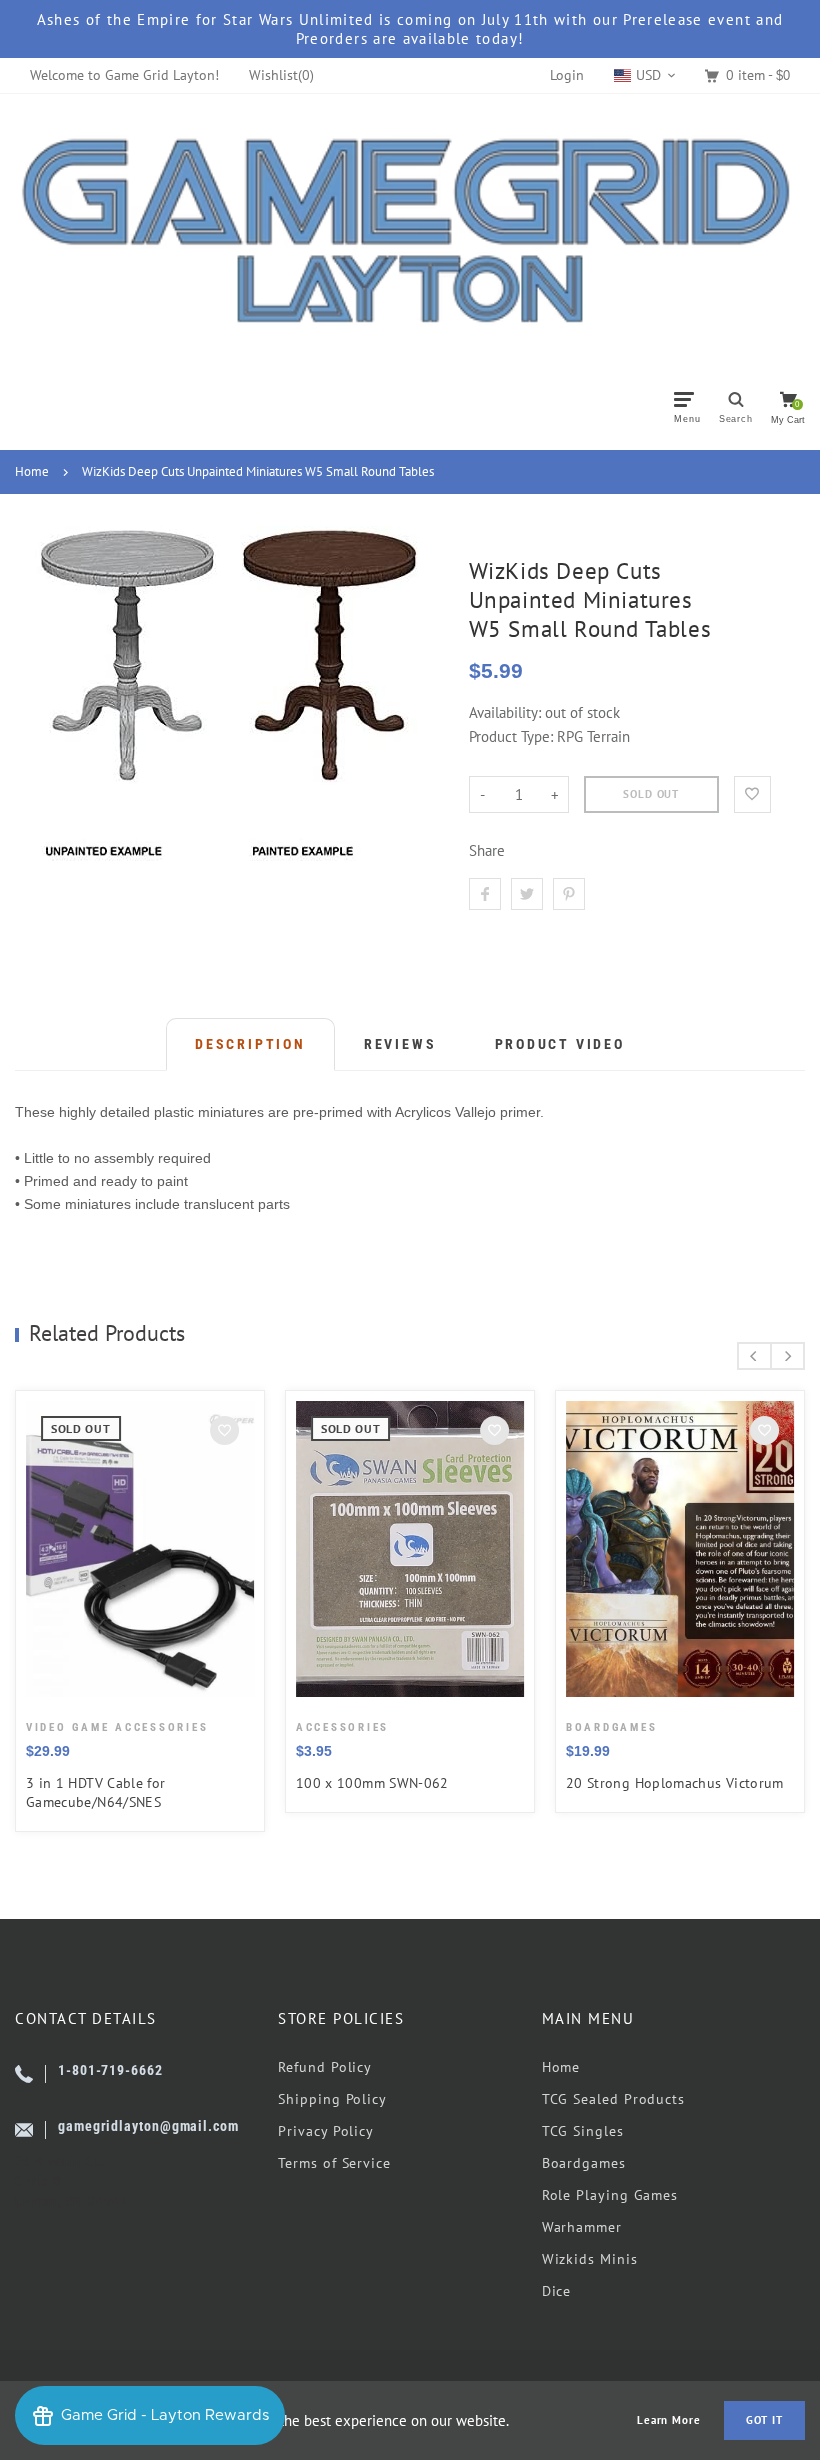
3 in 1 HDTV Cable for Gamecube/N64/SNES (96, 1792)
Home (32, 471)
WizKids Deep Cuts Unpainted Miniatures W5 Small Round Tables (258, 471)
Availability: (507, 712)
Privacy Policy (326, 2131)
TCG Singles (583, 2131)
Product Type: (511, 736)
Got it (764, 2420)
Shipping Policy (332, 2099)
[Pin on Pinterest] (569, 894)
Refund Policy (325, 2067)
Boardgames (584, 2163)
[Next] (787, 1356)
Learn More (669, 2420)
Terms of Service (334, 2163)
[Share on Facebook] (485, 894)
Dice (557, 2291)
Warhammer (582, 2227)
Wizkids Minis (590, 2259)
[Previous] (754, 1356)
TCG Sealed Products (613, 2099)
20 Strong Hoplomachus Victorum (675, 1783)
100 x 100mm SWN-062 (372, 1783)
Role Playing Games (610, 2195)
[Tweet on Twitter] (527, 894)
